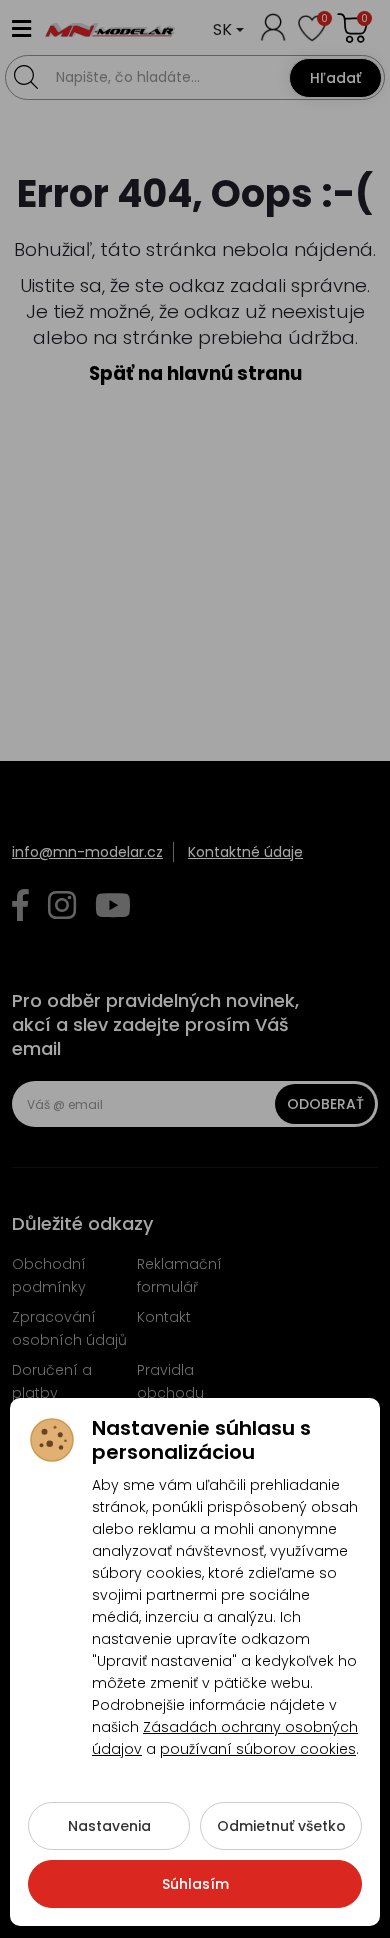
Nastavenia (109, 1826)
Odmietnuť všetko (281, 1826)
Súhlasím (195, 1884)
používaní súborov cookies (258, 1749)
